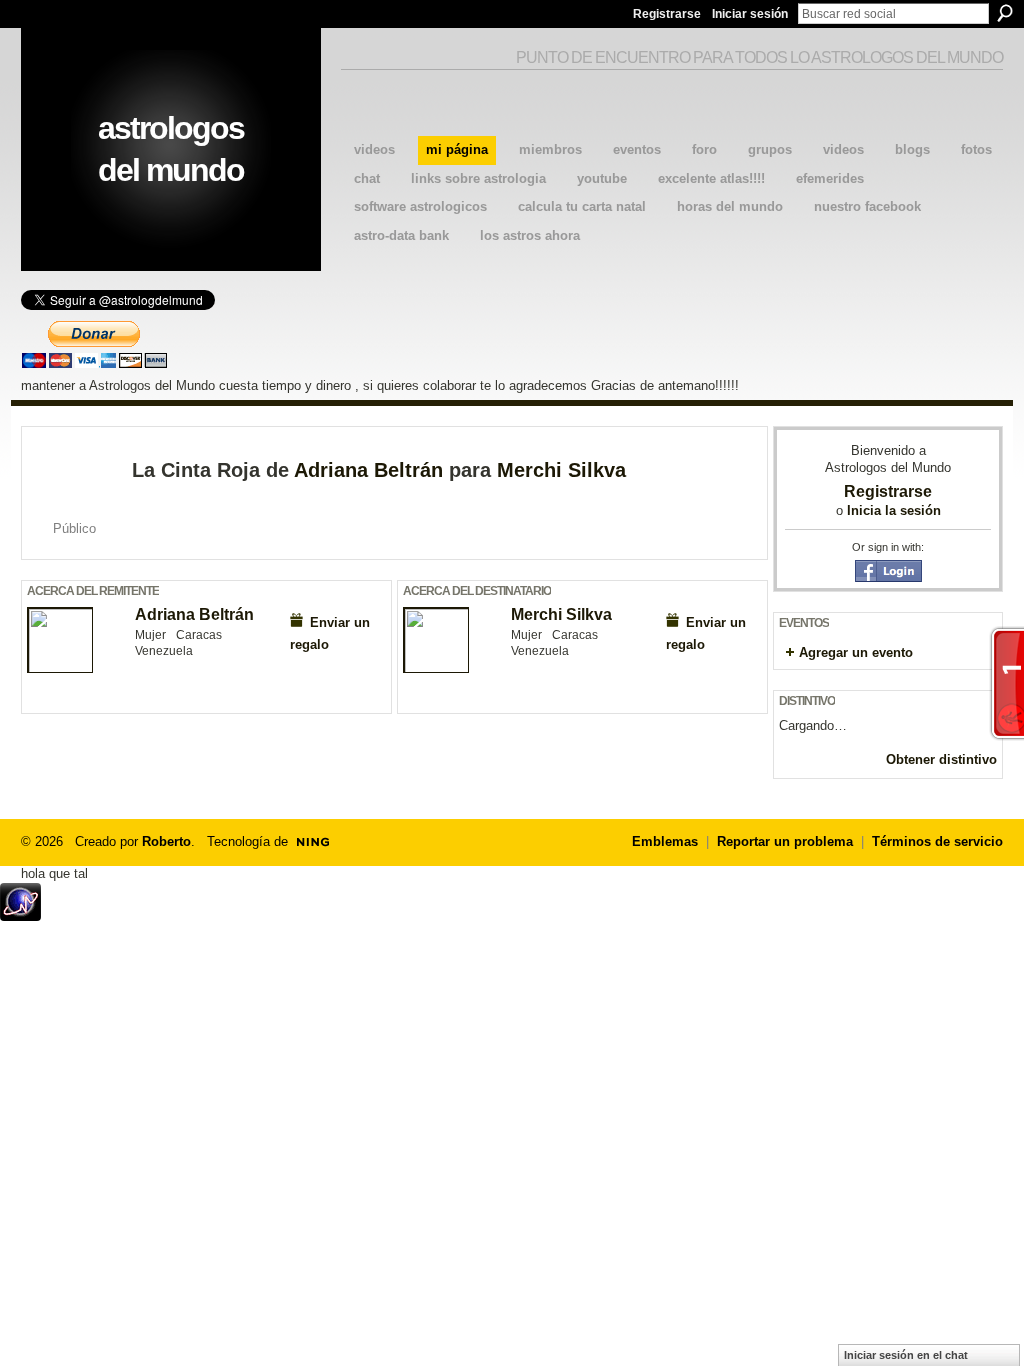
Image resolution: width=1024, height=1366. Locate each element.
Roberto (166, 841)
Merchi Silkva (561, 470)
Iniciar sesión (750, 14)
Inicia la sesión (894, 510)
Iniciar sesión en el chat (906, 1355)
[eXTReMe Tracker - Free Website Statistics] (20, 915)
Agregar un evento (856, 652)
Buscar (1005, 13)
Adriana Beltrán (368, 470)
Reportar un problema (785, 841)
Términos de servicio (937, 841)
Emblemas (665, 841)
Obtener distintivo (941, 759)
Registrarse (667, 14)
